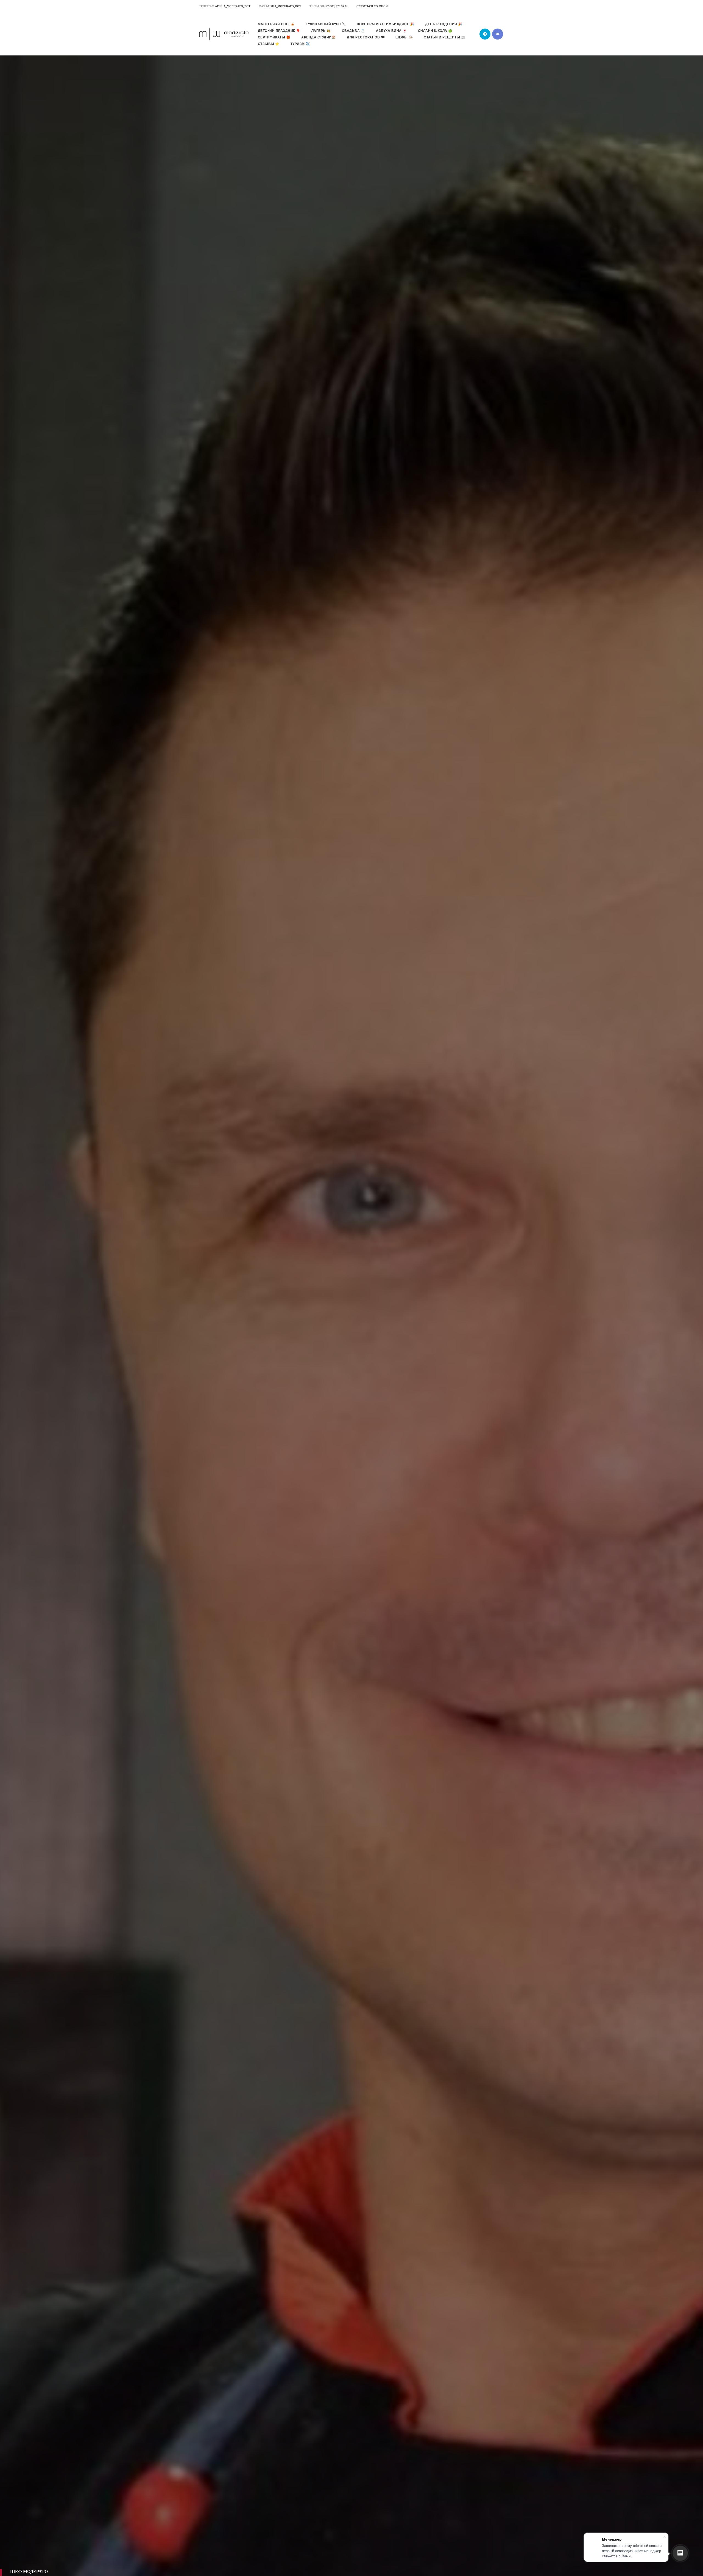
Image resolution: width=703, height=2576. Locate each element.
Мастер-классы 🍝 (276, 24)
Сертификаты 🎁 (274, 37)
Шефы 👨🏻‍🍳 (404, 37)
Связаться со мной (372, 6)
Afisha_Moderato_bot (233, 6)
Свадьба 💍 (354, 31)
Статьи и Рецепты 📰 (444, 37)
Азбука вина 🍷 (391, 31)
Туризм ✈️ (300, 44)
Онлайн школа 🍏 (435, 31)
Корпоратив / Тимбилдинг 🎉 (386, 24)
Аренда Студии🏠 (319, 37)
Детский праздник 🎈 (279, 31)
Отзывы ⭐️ (269, 44)
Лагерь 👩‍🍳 (321, 31)
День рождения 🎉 (444, 24)
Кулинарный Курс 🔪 (326, 24)
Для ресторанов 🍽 (366, 37)
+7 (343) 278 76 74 (337, 6)
